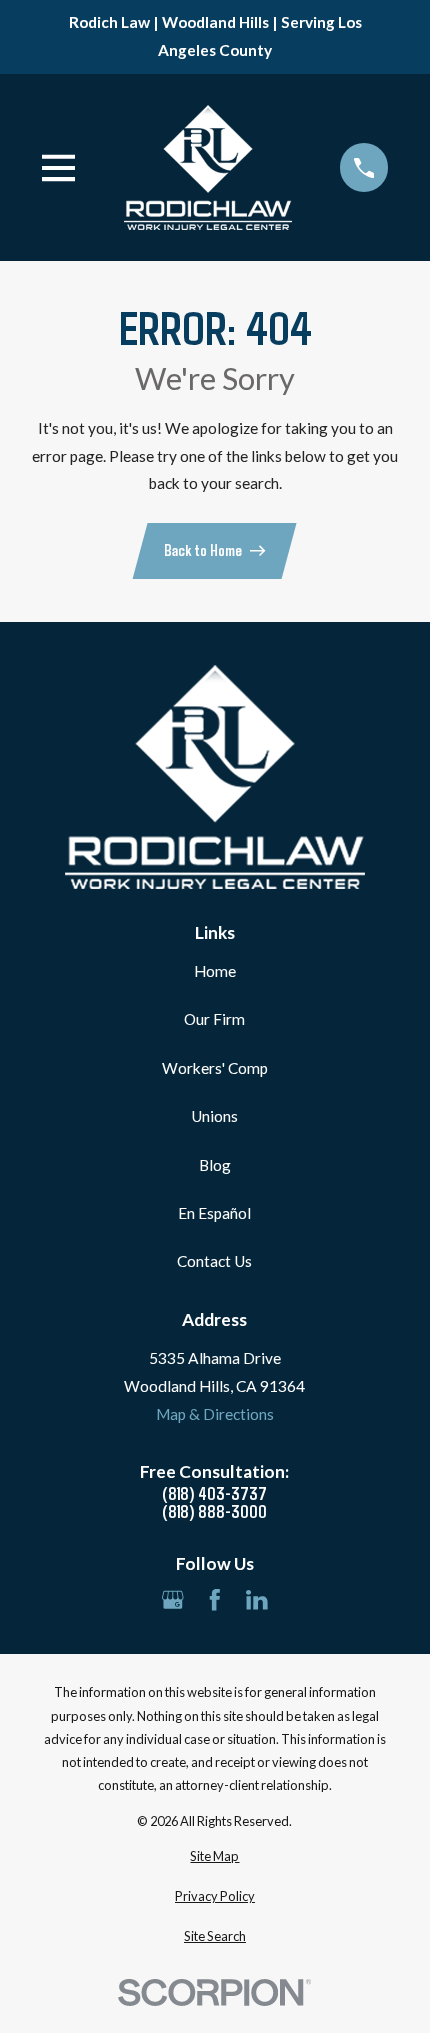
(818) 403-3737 (214, 1493)
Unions (214, 1116)
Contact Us (214, 1261)
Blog (215, 1165)
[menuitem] (215, 1856)
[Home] (208, 168)
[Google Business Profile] (173, 1600)
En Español (214, 1213)
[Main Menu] (59, 168)
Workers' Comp (215, 1068)
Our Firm (214, 1019)
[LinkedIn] (257, 1600)
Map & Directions (215, 1414)
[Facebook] (215, 1600)
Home (215, 971)
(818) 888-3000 (214, 1511)
